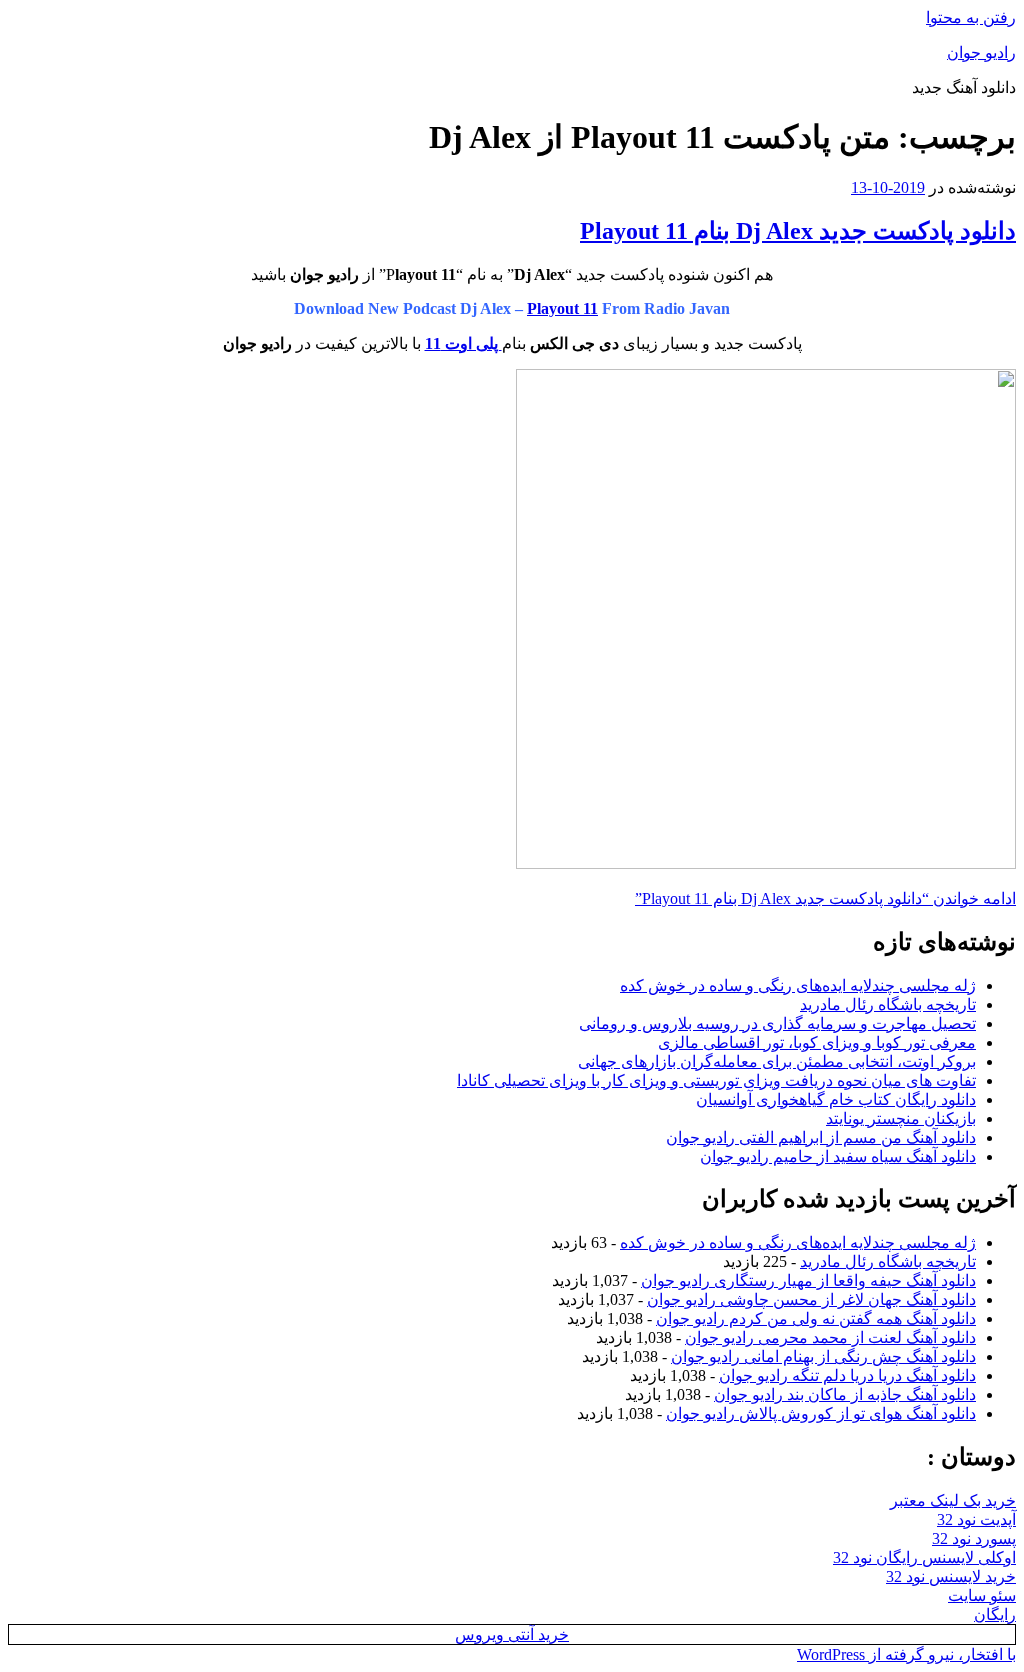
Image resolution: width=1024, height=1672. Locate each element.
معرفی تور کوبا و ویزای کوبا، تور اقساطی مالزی (817, 1042)
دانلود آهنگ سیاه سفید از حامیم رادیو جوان (838, 1156)
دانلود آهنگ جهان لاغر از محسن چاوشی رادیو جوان (811, 1299)
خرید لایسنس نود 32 (951, 1576)
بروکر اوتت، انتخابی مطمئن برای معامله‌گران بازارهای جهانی (777, 1061)
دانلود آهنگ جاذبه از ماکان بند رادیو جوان (845, 1394)
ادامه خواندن (825, 898)
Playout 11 (562, 308)
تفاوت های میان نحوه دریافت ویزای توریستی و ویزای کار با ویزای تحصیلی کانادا (716, 1080)
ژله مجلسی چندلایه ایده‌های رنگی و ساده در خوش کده (798, 985)
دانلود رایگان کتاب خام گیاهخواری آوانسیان (836, 1099)
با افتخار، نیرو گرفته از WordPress (906, 1654)
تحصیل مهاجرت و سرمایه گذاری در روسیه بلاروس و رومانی (777, 1023)
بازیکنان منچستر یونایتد (901, 1118)
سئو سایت (982, 1595)
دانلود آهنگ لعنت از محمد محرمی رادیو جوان (830, 1337)
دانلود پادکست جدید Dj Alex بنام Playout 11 (798, 231)
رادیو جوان (981, 52)
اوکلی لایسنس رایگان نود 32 (924, 1557)
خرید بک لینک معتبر (953, 1500)
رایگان (995, 1614)
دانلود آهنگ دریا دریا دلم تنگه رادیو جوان (847, 1375)
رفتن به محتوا (971, 17)
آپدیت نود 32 (976, 1519)
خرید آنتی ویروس (512, 1634)
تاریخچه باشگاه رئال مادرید (888, 1004)
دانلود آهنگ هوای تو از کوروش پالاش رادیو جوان (821, 1413)
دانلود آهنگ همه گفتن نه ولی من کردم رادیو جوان (816, 1318)
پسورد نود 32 (974, 1538)
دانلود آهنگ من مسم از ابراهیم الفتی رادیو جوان (821, 1137)
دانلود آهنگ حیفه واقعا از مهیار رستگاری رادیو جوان (808, 1280)
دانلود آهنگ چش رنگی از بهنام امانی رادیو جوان (823, 1356)
